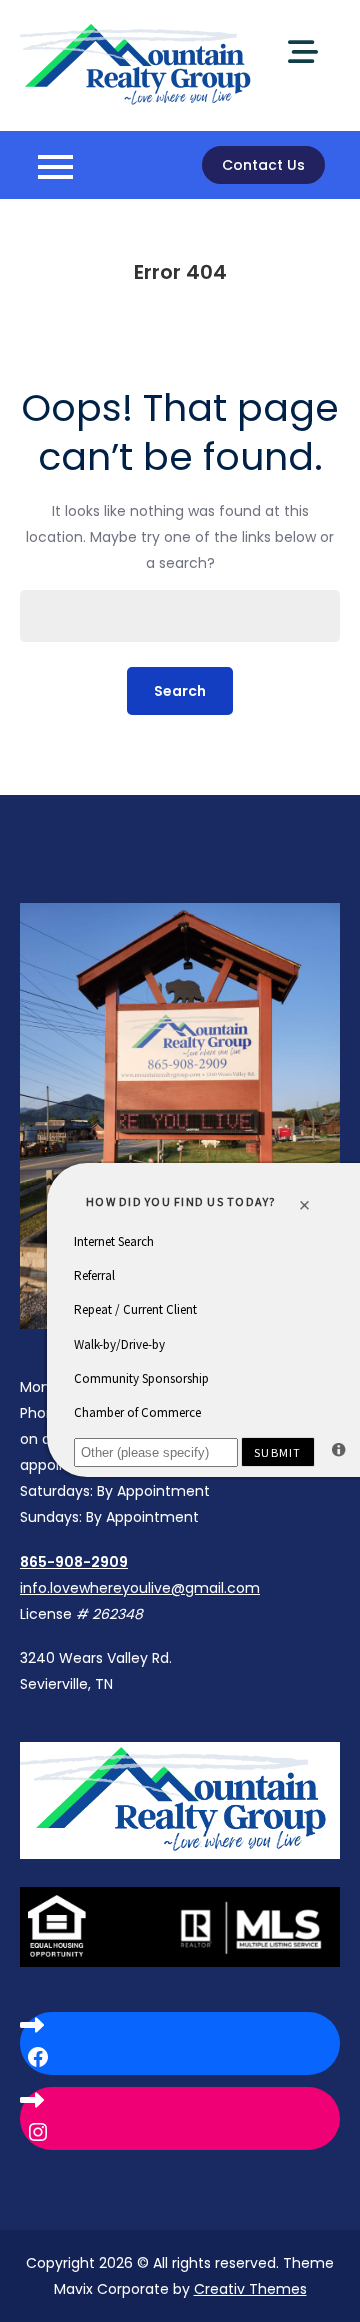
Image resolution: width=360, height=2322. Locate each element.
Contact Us (263, 165)
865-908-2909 (74, 1562)
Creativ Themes (250, 2289)
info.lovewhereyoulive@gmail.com (140, 1588)
